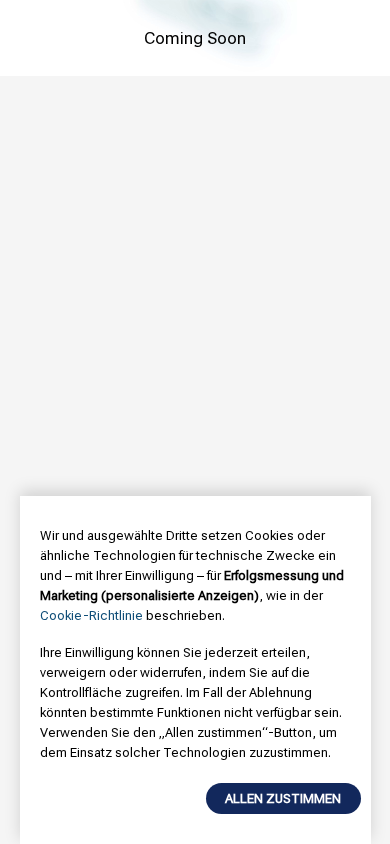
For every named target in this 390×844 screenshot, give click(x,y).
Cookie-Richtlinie (91, 615)
